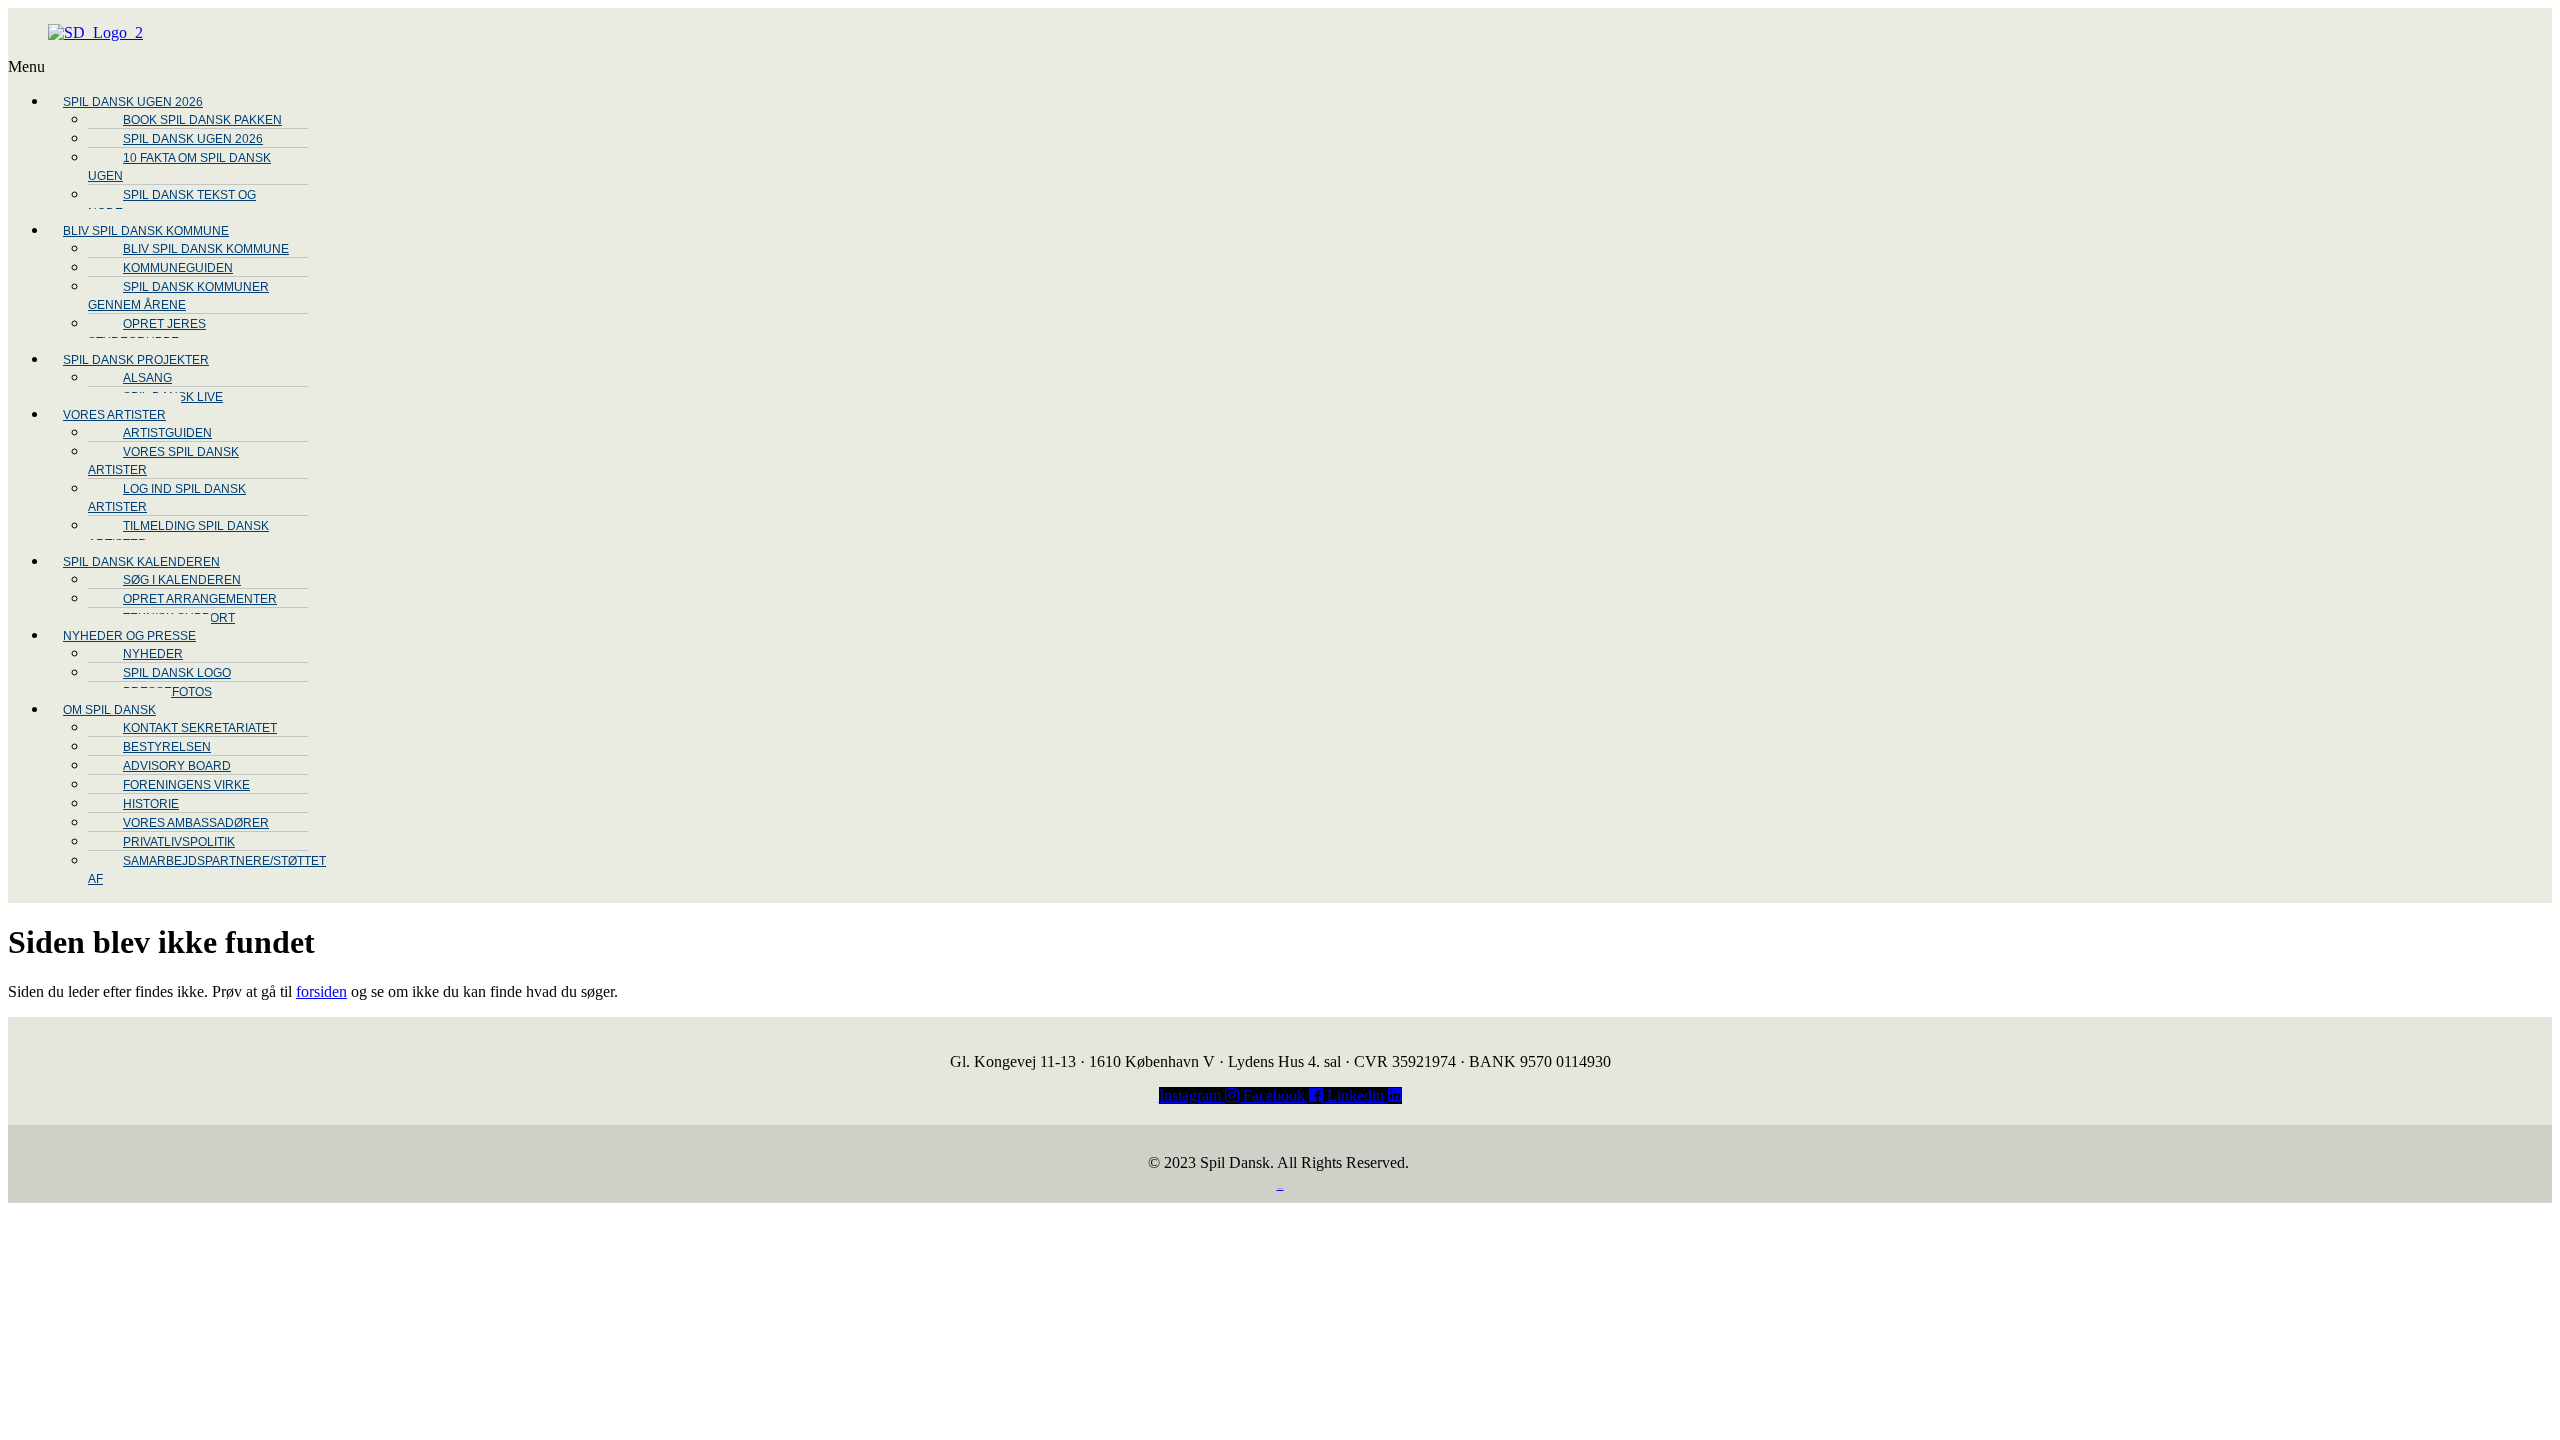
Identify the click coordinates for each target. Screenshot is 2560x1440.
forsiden (321, 991)
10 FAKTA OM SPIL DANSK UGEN (179, 167)
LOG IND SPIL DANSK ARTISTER (167, 498)
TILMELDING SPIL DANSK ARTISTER (178, 535)
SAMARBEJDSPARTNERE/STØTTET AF (207, 870)
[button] (663, 67)
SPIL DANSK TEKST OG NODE (172, 204)
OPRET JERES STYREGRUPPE (147, 333)
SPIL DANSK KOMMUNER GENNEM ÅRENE (178, 296)
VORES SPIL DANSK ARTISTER (163, 461)
